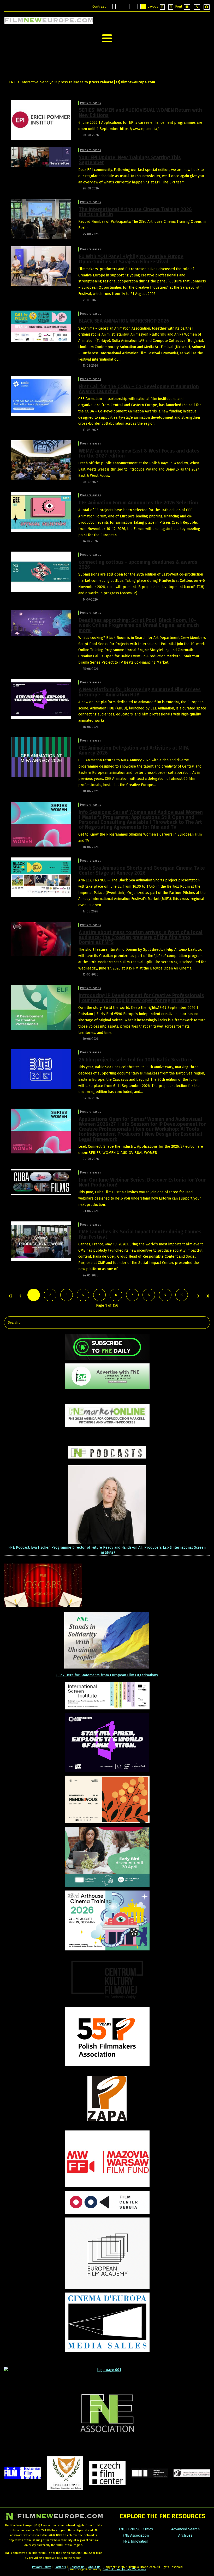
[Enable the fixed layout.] (162, 7)
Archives (185, 2535)
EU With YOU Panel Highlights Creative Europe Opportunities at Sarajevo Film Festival (131, 259)
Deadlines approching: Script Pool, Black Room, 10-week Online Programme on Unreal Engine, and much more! (139, 625)
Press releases (91, 103)
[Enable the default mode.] (110, 7)
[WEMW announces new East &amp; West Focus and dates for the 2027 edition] (41, 460)
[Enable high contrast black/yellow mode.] (135, 7)
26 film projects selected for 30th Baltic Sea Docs (136, 1060)
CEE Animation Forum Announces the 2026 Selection (138, 503)
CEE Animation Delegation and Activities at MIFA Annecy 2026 (134, 750)
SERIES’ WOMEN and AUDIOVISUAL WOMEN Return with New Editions (140, 113)
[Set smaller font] (187, 7)
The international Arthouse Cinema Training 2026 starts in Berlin (135, 212)
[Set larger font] (207, 7)
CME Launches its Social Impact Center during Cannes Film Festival (140, 1234)
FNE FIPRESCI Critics (136, 2529)
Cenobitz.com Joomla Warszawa (124, 2569)
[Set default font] (197, 7)
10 (182, 1295)
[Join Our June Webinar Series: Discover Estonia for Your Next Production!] (41, 1182)
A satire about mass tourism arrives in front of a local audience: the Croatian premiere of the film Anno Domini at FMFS (141, 937)
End (208, 1296)
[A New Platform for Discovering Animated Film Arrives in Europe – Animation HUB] (41, 699)
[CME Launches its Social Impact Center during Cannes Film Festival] (41, 1241)
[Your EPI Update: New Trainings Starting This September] (41, 157)
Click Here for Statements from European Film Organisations (107, 1675)
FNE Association (136, 2535)
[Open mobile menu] (107, 38)
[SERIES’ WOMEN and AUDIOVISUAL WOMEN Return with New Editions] (41, 119)
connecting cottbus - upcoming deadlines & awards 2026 (138, 565)
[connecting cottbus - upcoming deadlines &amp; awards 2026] (41, 572)
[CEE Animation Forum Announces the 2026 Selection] (41, 512)
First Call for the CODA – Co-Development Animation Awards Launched (139, 389)
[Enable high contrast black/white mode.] (127, 7)
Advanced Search (185, 2529)
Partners (60, 2567)
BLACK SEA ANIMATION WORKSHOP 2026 (124, 321)
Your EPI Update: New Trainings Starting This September (130, 160)
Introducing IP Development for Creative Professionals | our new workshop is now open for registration (141, 998)
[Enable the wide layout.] (171, 7)
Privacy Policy (41, 2567)
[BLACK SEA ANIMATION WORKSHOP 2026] (41, 326)
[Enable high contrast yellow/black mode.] (143, 7)
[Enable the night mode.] (118, 7)
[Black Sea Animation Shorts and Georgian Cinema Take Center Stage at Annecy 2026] (41, 877)
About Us (94, 2567)
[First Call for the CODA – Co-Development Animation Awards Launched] (41, 396)
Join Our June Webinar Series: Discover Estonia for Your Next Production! (142, 1182)
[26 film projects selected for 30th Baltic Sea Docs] (41, 1069)
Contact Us (77, 2567)
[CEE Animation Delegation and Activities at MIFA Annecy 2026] (41, 757)
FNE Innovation (136, 2541)
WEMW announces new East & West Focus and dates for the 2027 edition (139, 453)
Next (198, 1296)
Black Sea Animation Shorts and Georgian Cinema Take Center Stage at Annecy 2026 (142, 870)
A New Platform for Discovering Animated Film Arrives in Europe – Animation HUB (140, 692)
